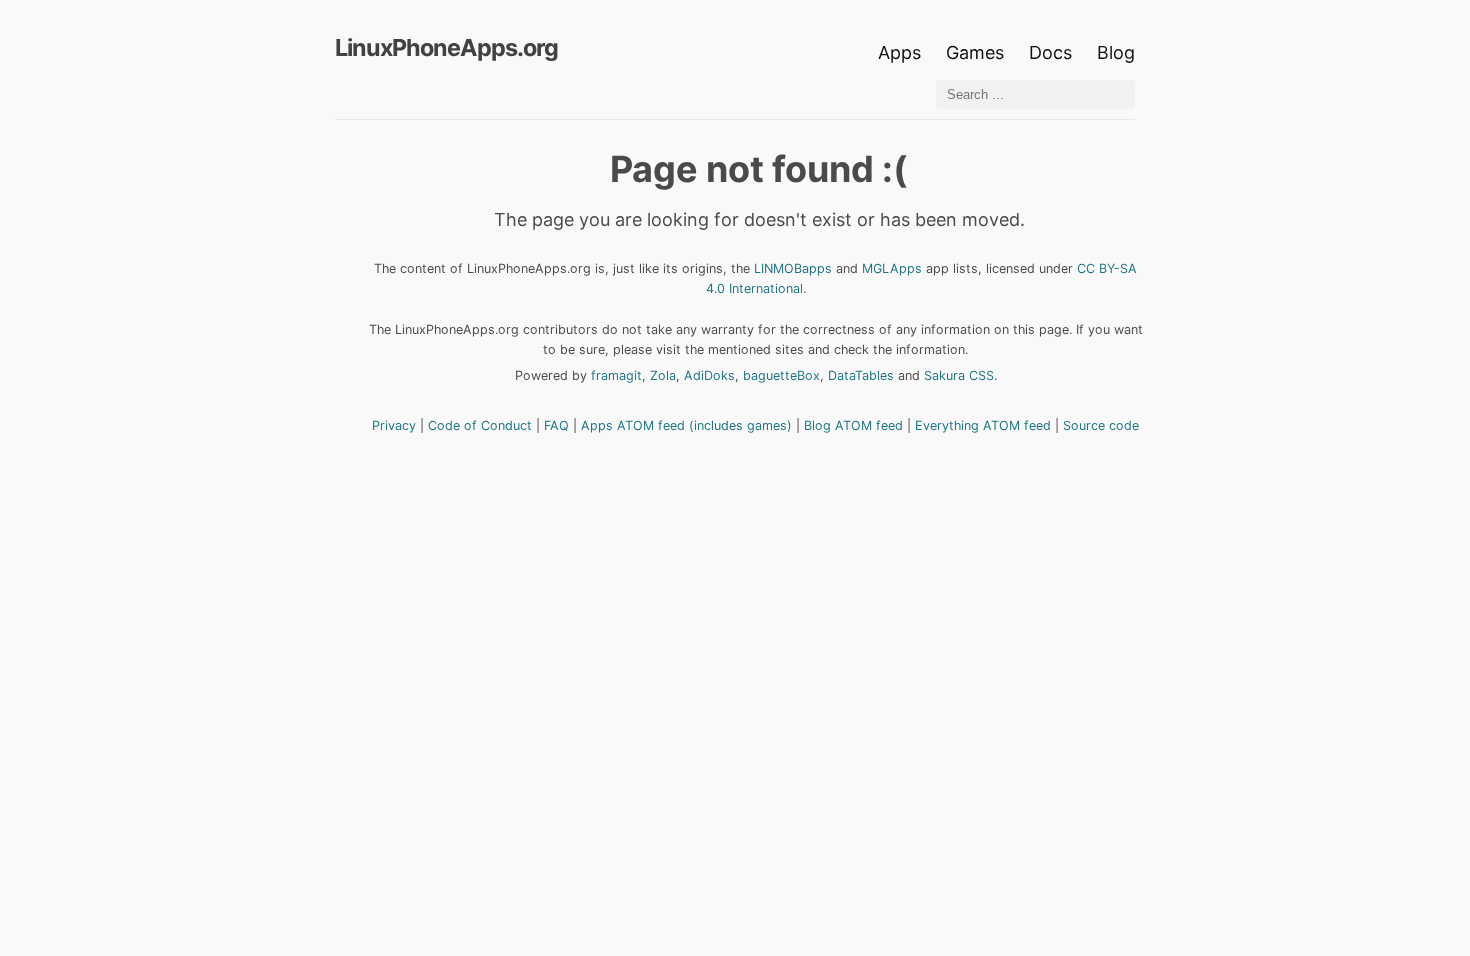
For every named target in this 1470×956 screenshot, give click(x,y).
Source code (1101, 425)
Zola (663, 375)
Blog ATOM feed (853, 425)
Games (975, 52)
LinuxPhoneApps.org (446, 47)
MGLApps (892, 268)
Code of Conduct (480, 425)
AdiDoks (709, 375)
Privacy (394, 425)
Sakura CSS (959, 375)
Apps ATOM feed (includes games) (686, 425)
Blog (1116, 52)
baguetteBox (781, 375)
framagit (616, 375)
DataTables (861, 375)
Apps (899, 52)
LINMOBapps (793, 268)
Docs (1053, 52)
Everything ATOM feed (983, 425)
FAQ (556, 425)
